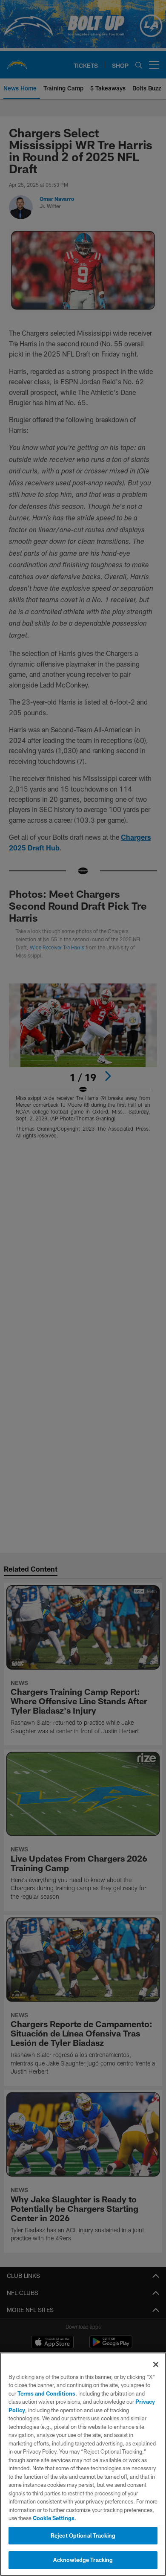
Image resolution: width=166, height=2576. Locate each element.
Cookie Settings (54, 2518)
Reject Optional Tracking (83, 2535)
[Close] (156, 2364)
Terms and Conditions (46, 2393)
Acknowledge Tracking (83, 2560)
